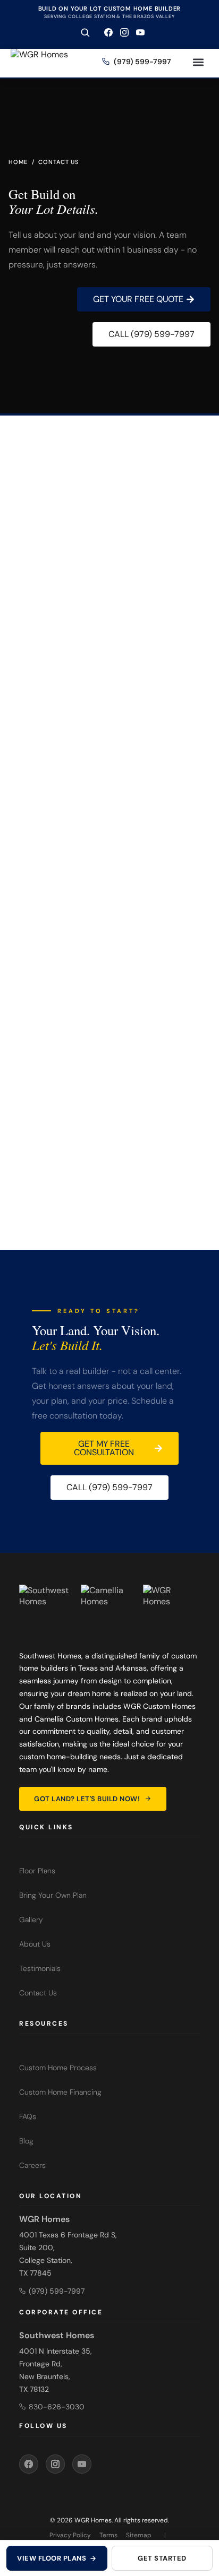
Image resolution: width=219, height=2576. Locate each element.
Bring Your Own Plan (53, 1895)
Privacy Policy (70, 2535)
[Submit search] (85, 32)
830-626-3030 (57, 2407)
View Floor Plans (52, 2558)
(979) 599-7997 (182, 876)
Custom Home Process (58, 2068)
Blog (26, 2141)
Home (18, 162)
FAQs (28, 2116)
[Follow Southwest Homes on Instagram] (124, 32)
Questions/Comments (42, 701)
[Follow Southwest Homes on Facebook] (108, 32)
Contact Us (38, 1993)
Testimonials (40, 1968)
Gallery (31, 1920)
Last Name (115, 618)
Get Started (162, 2558)
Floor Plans (37, 1871)
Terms (108, 2535)
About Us (35, 1944)
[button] (198, 62)
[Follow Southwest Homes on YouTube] (140, 32)
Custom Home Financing (60, 2092)
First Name (24, 618)
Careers (32, 2165)
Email (17, 659)
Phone (109, 659)
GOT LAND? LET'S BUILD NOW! (87, 1799)
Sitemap (139, 2535)
